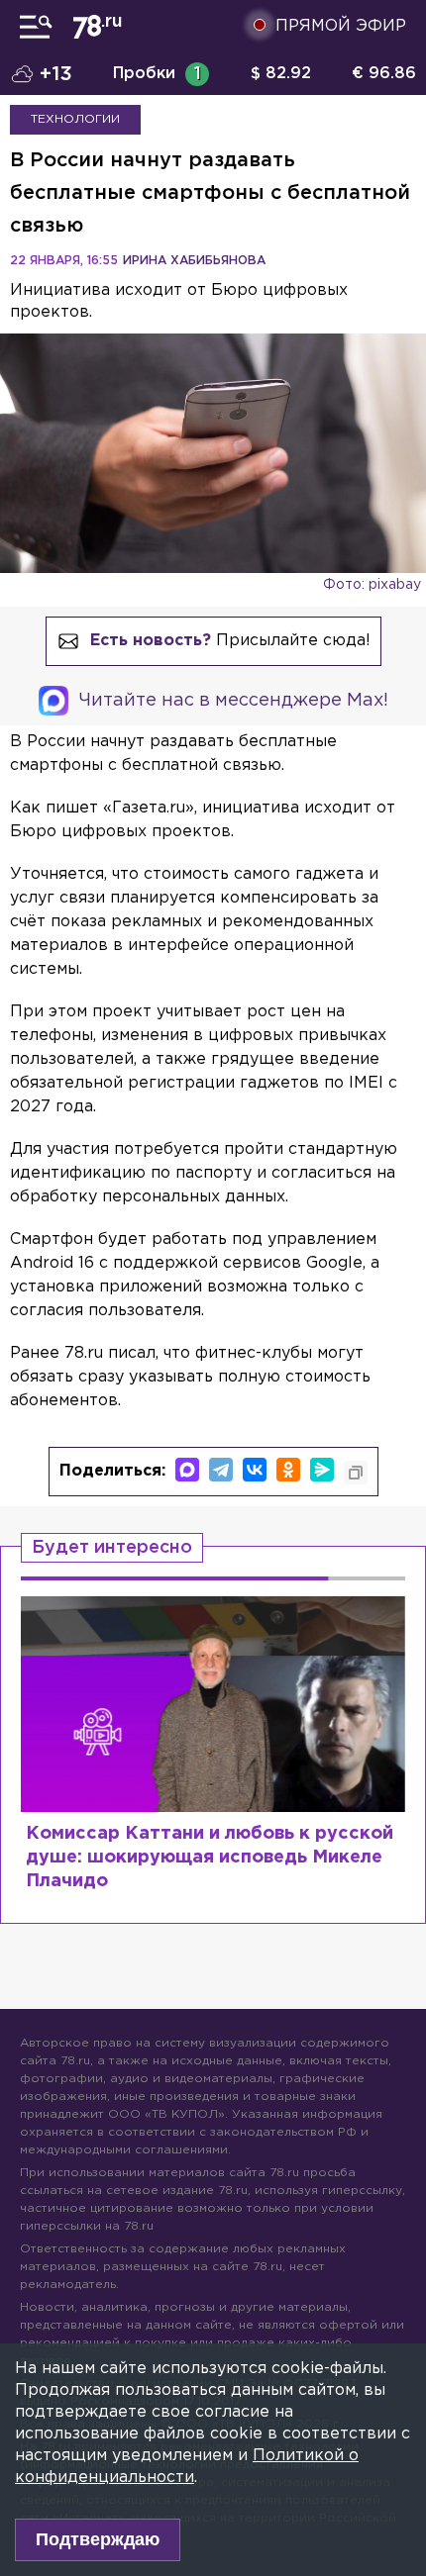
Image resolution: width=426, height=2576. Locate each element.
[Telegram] (221, 1470)
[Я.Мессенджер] (322, 1470)
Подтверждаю (98, 2539)
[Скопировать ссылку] (356, 1473)
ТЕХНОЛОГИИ (75, 119)
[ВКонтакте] (255, 1470)
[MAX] (187, 1470)
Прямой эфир (341, 26)
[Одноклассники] (288, 1470)
